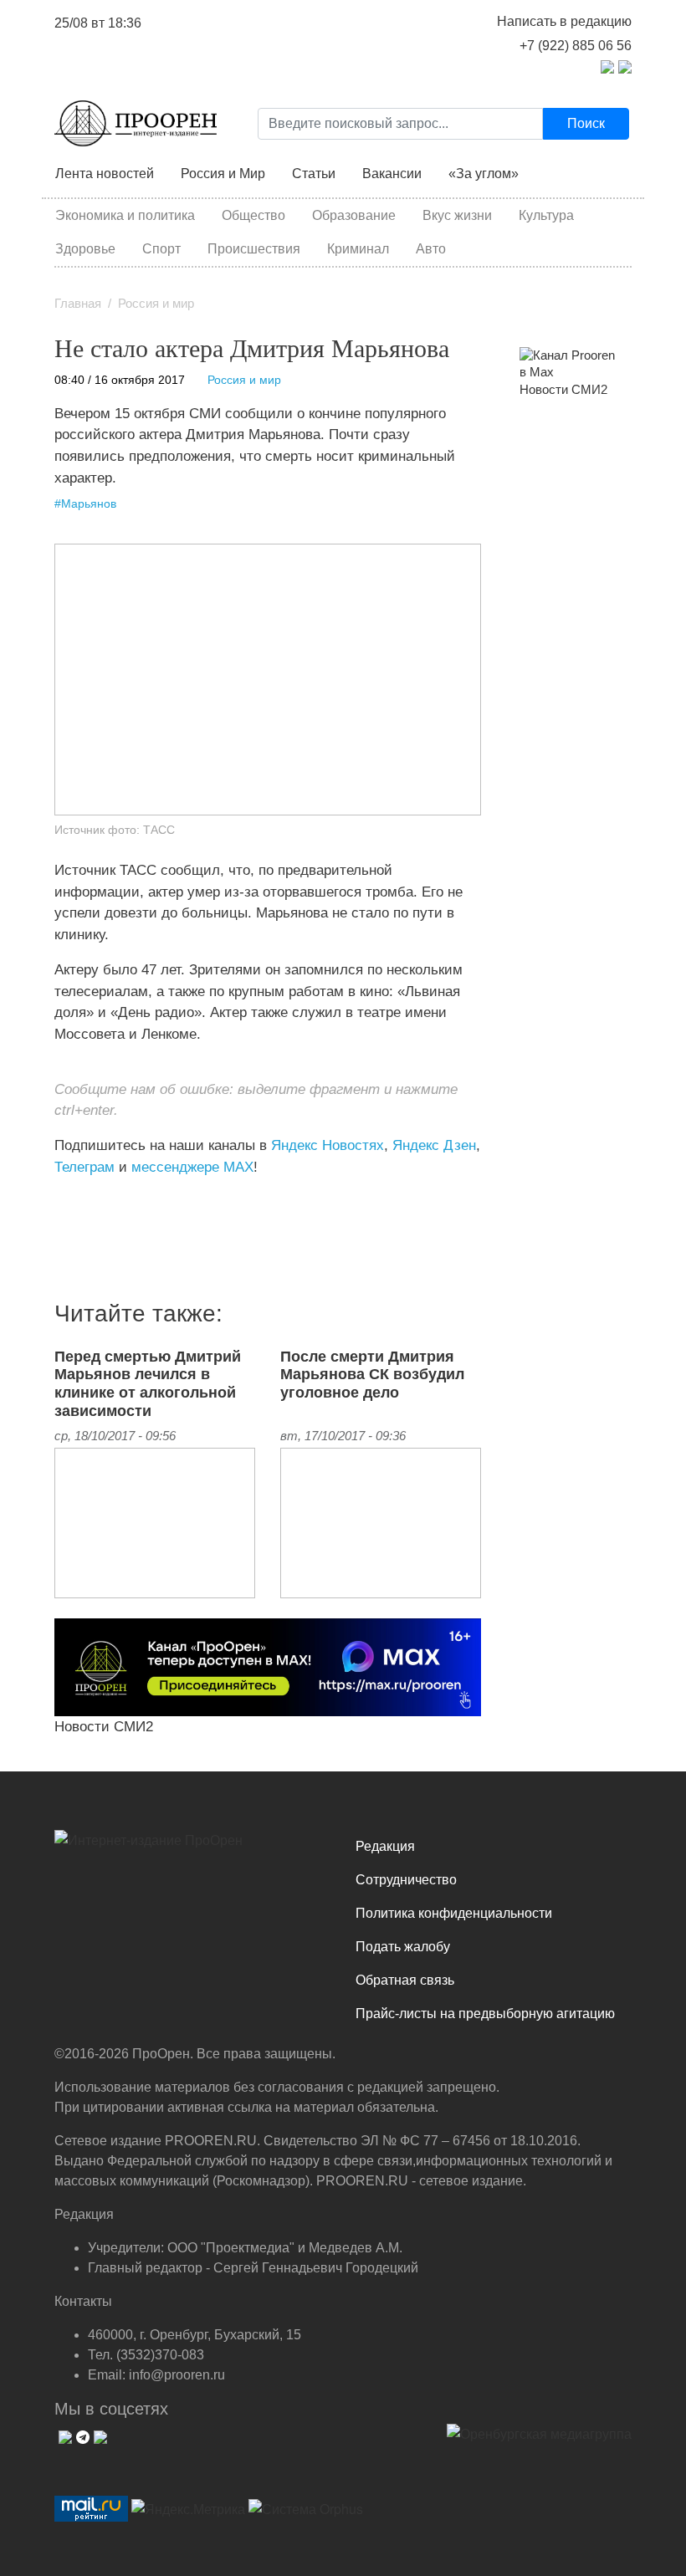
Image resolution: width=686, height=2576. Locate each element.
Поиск (586, 123)
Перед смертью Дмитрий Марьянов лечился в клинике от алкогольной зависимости (148, 1384)
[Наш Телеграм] (81, 2435)
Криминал (358, 249)
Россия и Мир (223, 174)
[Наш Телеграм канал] (86, 1201)
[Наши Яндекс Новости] (73, 1201)
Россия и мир (156, 304)
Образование (354, 215)
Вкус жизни (457, 215)
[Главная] (136, 123)
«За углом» (484, 174)
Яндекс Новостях (328, 1145)
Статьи (314, 174)
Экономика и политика (125, 215)
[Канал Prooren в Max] (569, 363)
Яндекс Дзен (434, 1145)
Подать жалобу (403, 1947)
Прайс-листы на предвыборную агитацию (485, 2014)
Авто (431, 249)
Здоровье (85, 249)
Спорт (161, 249)
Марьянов (89, 504)
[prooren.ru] (192, 1847)
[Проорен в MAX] (625, 66)
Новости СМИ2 (104, 1726)
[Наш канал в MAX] (98, 1201)
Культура (546, 215)
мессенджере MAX (192, 1167)
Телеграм (84, 1167)
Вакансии (392, 174)
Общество (253, 215)
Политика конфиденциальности (454, 1913)
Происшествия (254, 249)
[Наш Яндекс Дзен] (61, 1201)
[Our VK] (63, 2435)
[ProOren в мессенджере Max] (268, 1666)
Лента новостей (105, 174)
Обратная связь (405, 1980)
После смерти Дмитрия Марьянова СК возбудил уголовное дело (372, 1375)
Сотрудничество (406, 1880)
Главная (78, 304)
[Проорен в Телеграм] (607, 66)
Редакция (385, 1846)
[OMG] (539, 2441)
